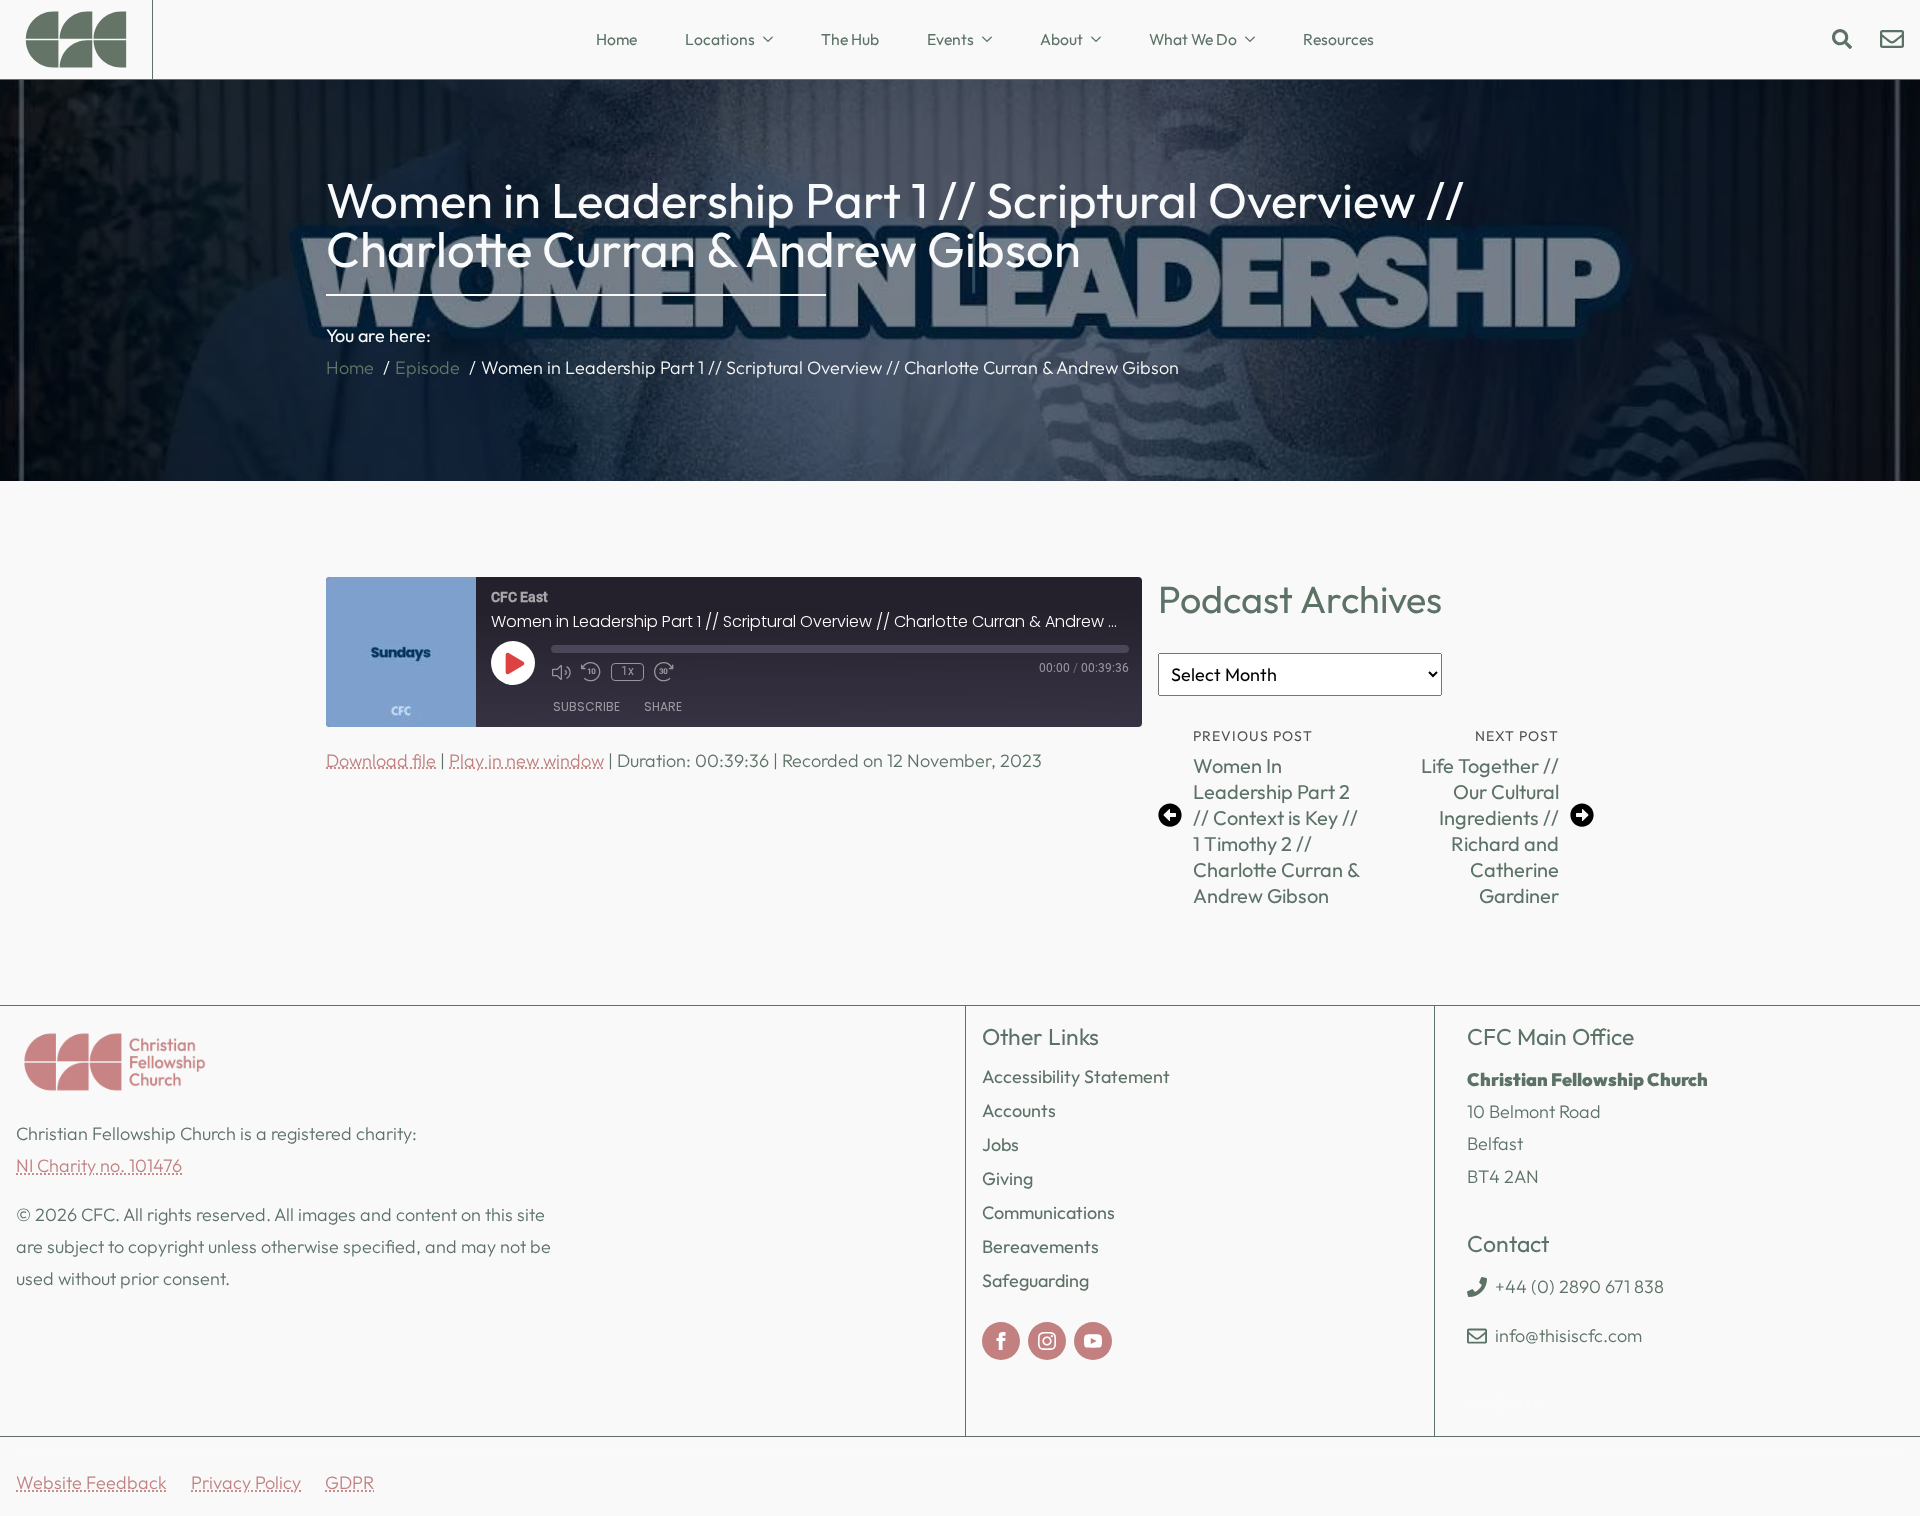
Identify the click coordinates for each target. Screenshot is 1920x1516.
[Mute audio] (561, 672)
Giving (1007, 1178)
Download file (381, 760)
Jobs (1000, 1144)
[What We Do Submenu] (1256, 40)
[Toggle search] (1842, 39)
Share (663, 706)
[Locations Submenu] (774, 40)
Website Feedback (91, 1482)
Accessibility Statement (1076, 1076)
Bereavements (1040, 1246)
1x (627, 671)
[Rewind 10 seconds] (591, 672)
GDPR (349, 1482)
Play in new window (526, 760)
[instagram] (1047, 1341)
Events (950, 39)
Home (616, 39)
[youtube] (1093, 1341)
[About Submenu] (1102, 40)
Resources (1338, 39)
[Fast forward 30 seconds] (664, 672)
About (1061, 39)
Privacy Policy (246, 1482)
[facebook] (1001, 1341)
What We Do (1193, 39)
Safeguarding (1035, 1280)
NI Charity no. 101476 (99, 1165)
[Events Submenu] (993, 40)
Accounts (1019, 1110)
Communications (1048, 1212)
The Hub (850, 39)
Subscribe (586, 706)
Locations (720, 39)
